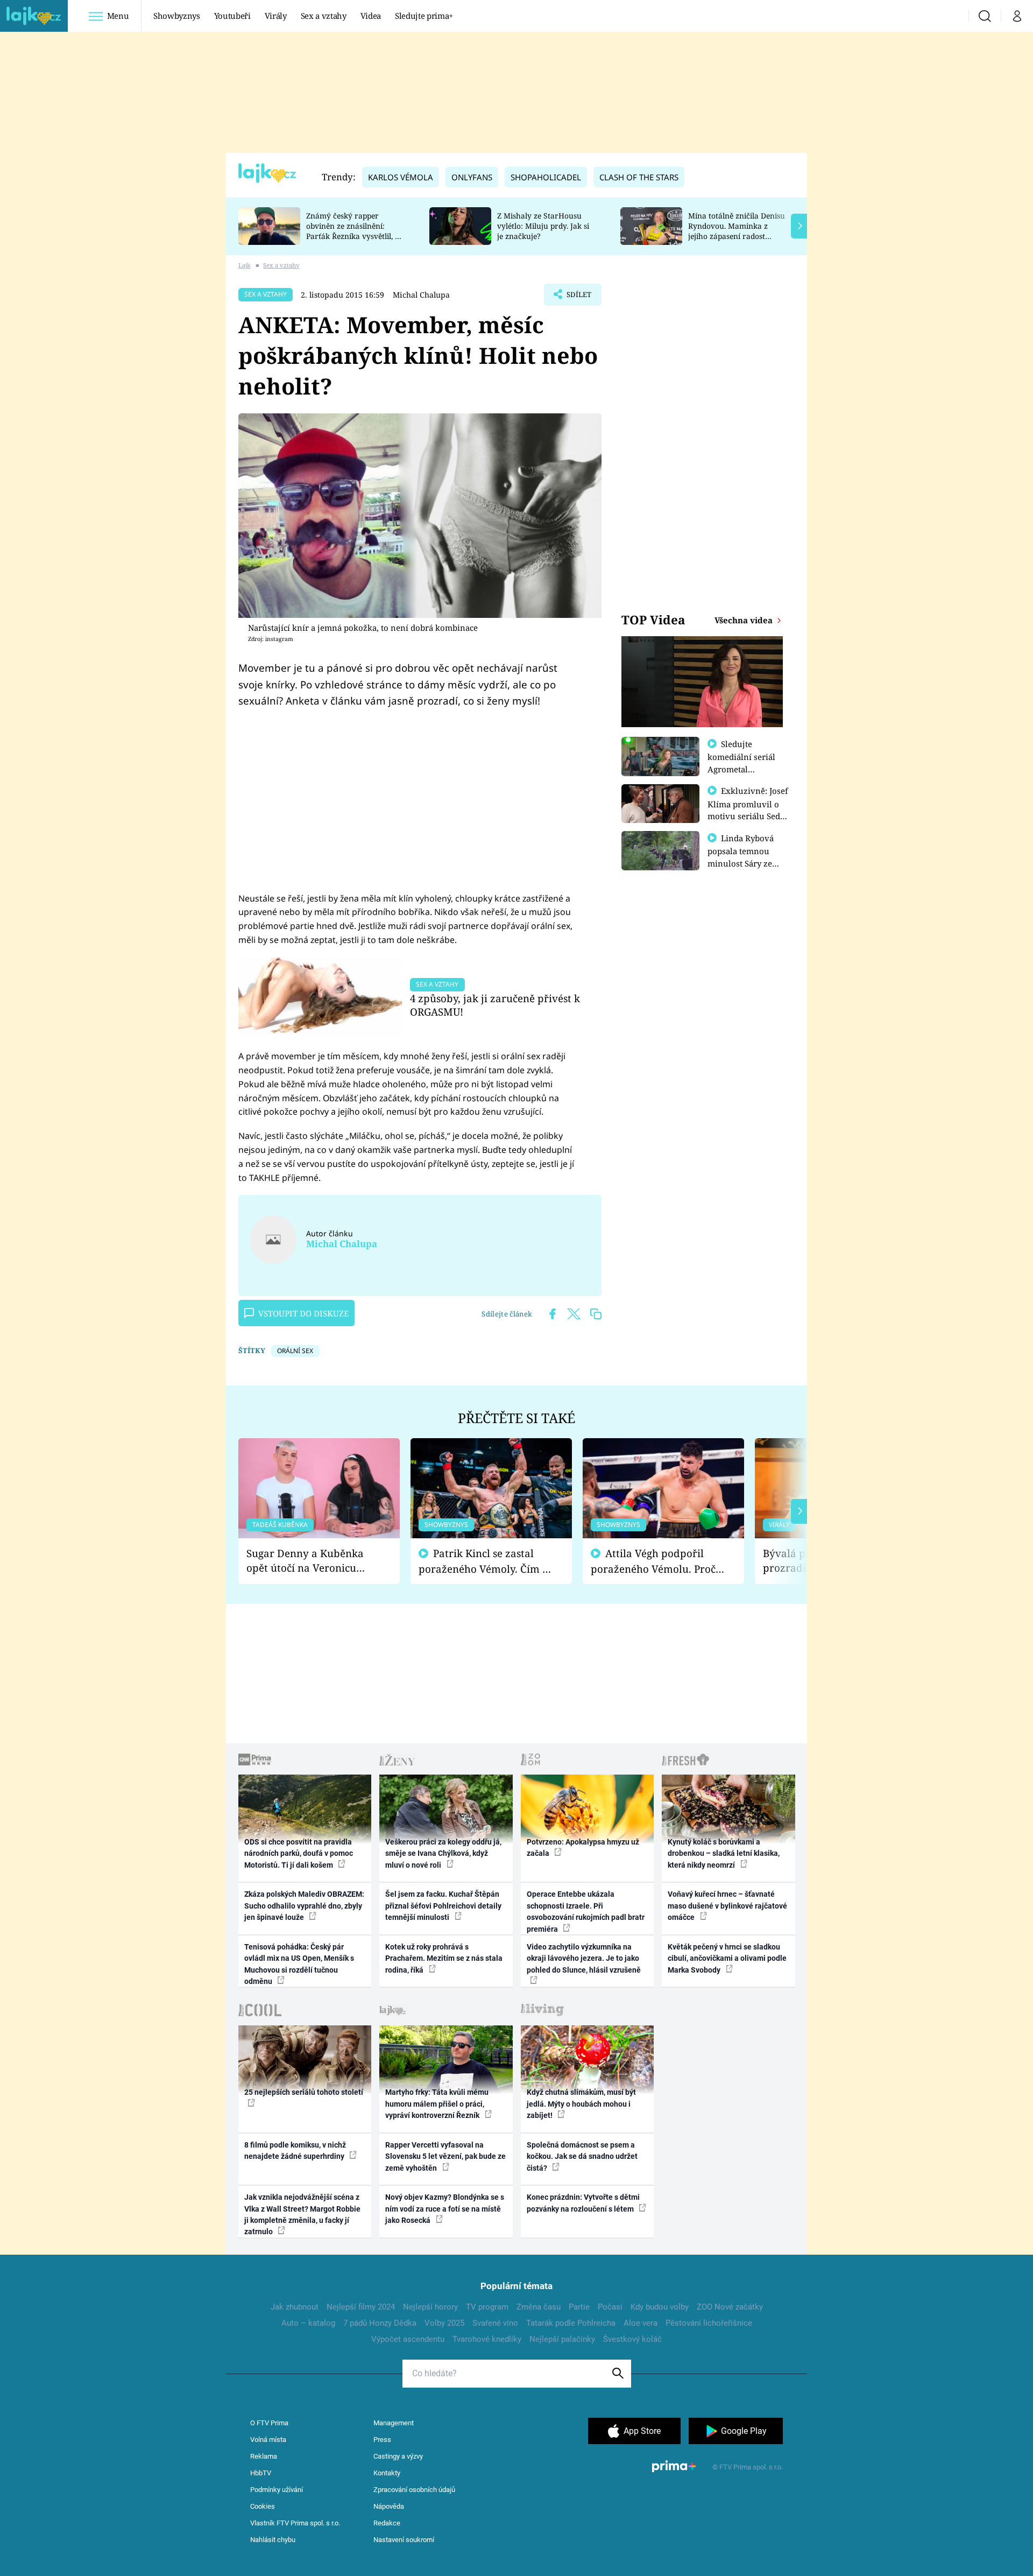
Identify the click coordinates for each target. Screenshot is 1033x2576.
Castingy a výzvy (398, 2456)
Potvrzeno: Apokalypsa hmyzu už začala (583, 1847)
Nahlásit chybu (273, 2540)
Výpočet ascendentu (408, 2339)
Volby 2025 (444, 2323)
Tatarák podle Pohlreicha (571, 2323)
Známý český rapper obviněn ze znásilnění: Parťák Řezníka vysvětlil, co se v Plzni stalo (355, 231)
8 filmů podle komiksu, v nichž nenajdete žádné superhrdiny (295, 2151)
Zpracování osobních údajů (414, 2490)
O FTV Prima (269, 2423)
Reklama (264, 2456)
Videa (371, 16)
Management (394, 2423)
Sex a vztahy (324, 16)
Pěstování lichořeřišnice (709, 2323)
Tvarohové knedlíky (487, 2339)
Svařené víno (495, 2323)
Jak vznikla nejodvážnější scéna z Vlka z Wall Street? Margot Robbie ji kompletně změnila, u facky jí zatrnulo (302, 2214)
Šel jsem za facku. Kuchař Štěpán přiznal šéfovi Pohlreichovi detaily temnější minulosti (443, 1906)
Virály (276, 16)
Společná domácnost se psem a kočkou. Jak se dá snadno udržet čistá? (582, 2156)
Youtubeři (232, 16)
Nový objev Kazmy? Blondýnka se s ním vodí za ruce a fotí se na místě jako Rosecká (445, 2209)
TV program (487, 2307)
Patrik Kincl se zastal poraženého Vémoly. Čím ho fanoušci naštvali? (487, 1561)
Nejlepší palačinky (562, 2339)
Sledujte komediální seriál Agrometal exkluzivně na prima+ (741, 769)
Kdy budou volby (660, 2307)
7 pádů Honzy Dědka (380, 2323)
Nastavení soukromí (404, 2540)
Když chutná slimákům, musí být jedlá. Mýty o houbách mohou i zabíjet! (581, 2104)
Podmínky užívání (277, 2490)
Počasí (610, 2307)
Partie (579, 2307)
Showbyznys (176, 16)
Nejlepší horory (430, 2307)
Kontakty (387, 2473)
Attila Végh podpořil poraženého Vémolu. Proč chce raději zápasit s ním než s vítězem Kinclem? (653, 1561)
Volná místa (268, 2440)
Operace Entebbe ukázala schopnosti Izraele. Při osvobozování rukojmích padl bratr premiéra (586, 1911)
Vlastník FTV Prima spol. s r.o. (295, 2523)
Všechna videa (745, 620)
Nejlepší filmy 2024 (361, 2307)
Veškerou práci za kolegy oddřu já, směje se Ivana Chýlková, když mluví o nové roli (443, 1853)
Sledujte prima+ (424, 16)
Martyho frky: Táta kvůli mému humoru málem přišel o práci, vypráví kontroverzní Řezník (437, 2104)
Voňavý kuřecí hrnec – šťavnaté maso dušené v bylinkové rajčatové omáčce (727, 1906)
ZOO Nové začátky (730, 2307)
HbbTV (261, 2473)
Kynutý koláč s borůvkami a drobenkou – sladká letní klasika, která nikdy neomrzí (724, 1853)
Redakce (387, 2523)
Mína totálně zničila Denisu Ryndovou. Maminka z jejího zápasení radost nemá (737, 231)
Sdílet (578, 298)
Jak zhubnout (295, 2307)
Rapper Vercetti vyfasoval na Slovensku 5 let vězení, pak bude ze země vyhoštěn (445, 2156)
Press (382, 2440)
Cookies (263, 2506)
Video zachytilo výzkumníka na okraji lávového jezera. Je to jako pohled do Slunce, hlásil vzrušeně (584, 1958)
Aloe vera (641, 2323)
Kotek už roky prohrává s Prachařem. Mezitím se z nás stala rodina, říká (444, 1958)
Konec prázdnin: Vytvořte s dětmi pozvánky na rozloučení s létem (583, 2203)
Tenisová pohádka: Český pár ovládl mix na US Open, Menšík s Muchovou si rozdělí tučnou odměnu (299, 1964)
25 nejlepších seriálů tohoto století (304, 2092)
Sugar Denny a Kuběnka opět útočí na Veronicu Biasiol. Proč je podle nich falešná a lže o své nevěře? (310, 1561)
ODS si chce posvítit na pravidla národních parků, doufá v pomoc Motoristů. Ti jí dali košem (299, 1853)
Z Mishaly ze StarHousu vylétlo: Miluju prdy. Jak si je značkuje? (543, 226)
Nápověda (389, 2506)
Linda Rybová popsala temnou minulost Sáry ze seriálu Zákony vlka (746, 857)
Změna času (539, 2307)
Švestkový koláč (632, 2339)
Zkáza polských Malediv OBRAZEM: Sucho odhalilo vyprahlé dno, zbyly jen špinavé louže (304, 1906)
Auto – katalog (308, 2323)
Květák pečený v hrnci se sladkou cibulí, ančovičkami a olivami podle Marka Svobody (727, 1958)
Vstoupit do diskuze (303, 1313)
